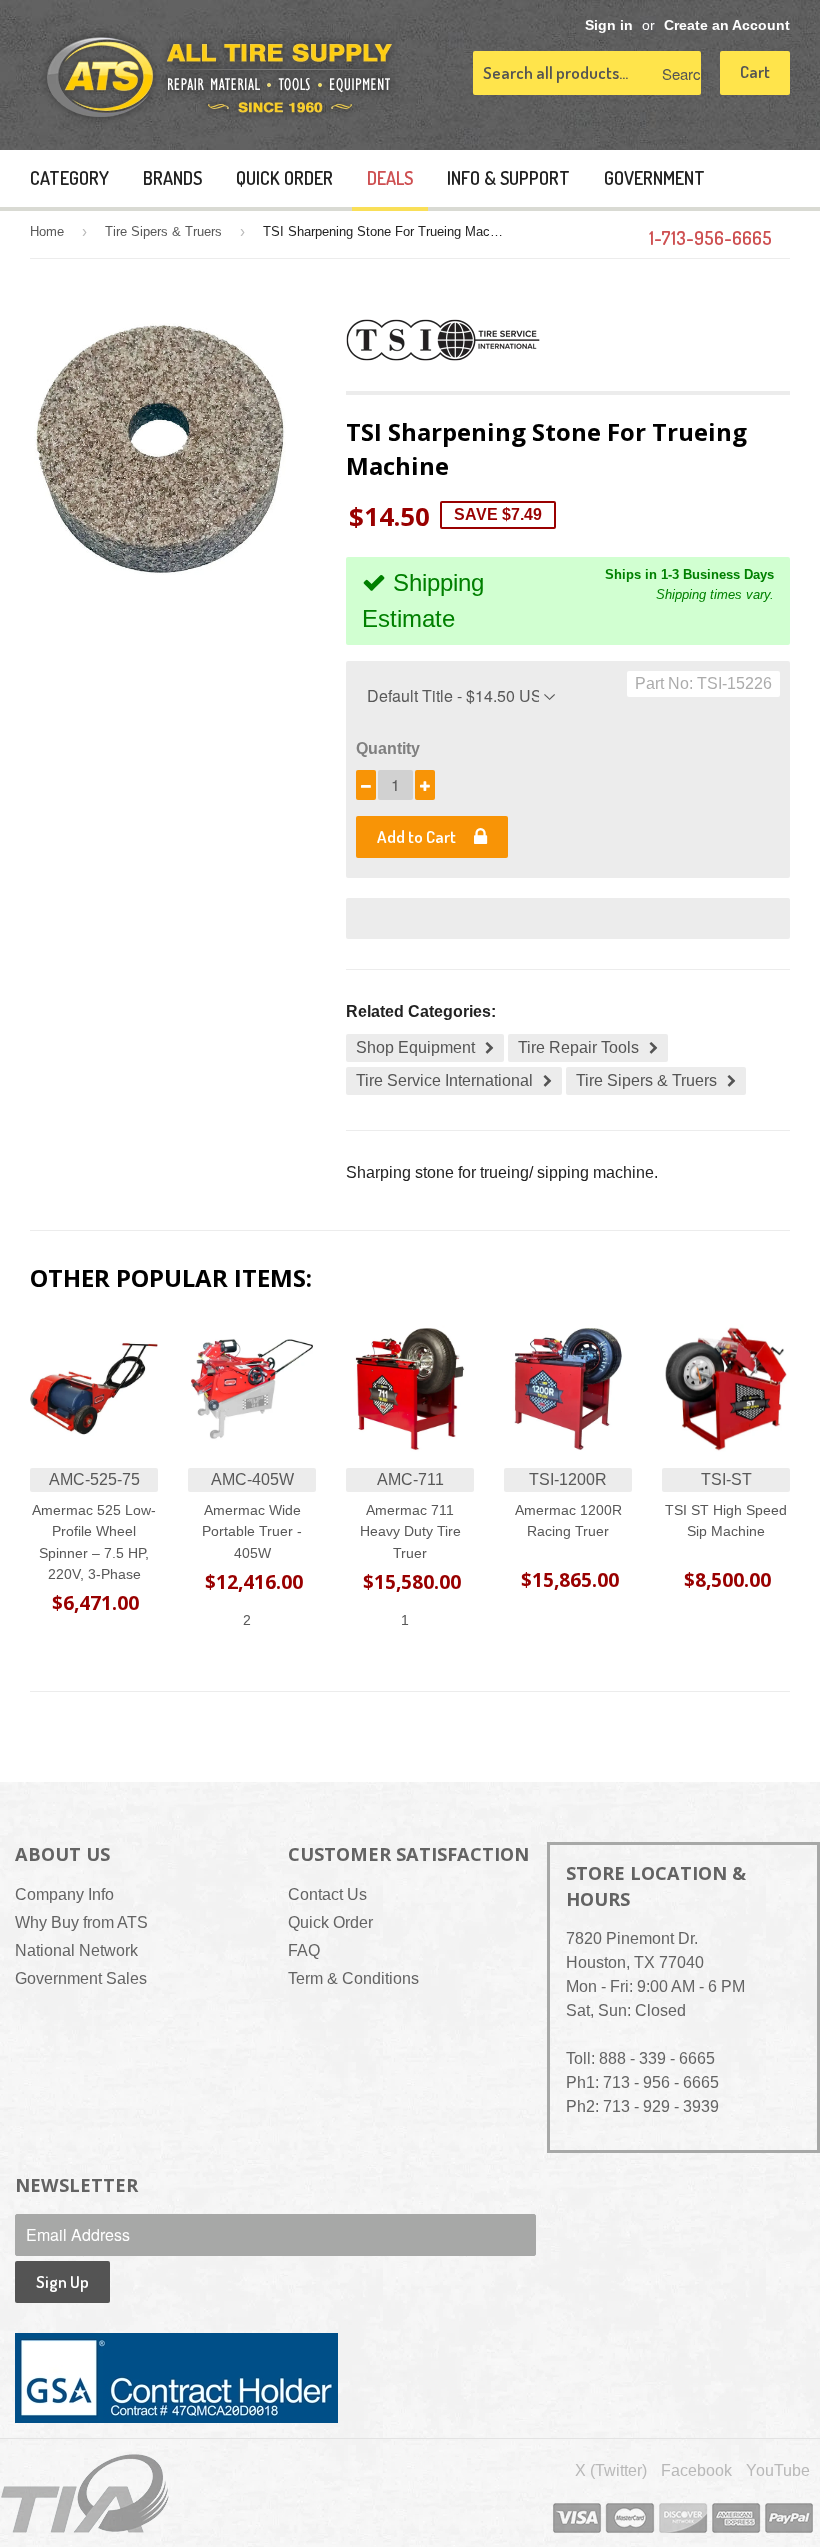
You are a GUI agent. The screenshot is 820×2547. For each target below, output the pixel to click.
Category (69, 178)
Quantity (388, 748)
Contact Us (327, 1894)
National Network (76, 1950)
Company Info (64, 1894)
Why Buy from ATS (81, 1922)
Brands (172, 178)
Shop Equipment (415, 1047)
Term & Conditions (353, 1978)
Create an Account (727, 25)
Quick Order (284, 178)
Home (47, 231)
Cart (755, 71)
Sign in (609, 25)
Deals (390, 178)
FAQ (304, 1950)
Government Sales (81, 1978)
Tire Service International (444, 1080)
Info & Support (508, 178)
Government (654, 178)
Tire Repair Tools (578, 1047)
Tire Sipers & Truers (163, 231)
